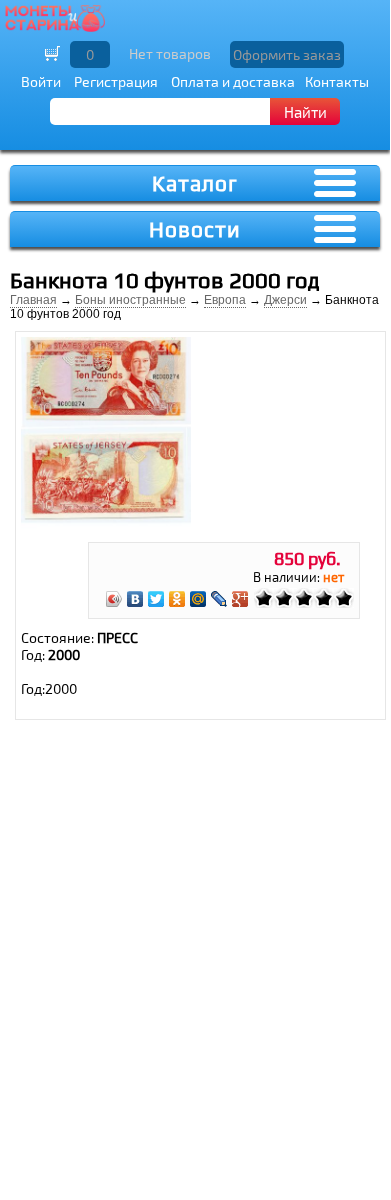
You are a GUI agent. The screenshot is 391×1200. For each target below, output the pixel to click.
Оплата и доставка (233, 81)
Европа (225, 300)
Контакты (337, 81)
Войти (41, 81)
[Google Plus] (240, 599)
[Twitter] (156, 599)
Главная (33, 300)
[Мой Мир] (198, 599)
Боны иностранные (130, 300)
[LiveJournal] (219, 599)
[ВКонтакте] (135, 599)
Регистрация (116, 81)
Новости (195, 229)
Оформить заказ (287, 54)
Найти (305, 112)
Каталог (195, 183)
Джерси (285, 300)
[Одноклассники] (177, 599)
